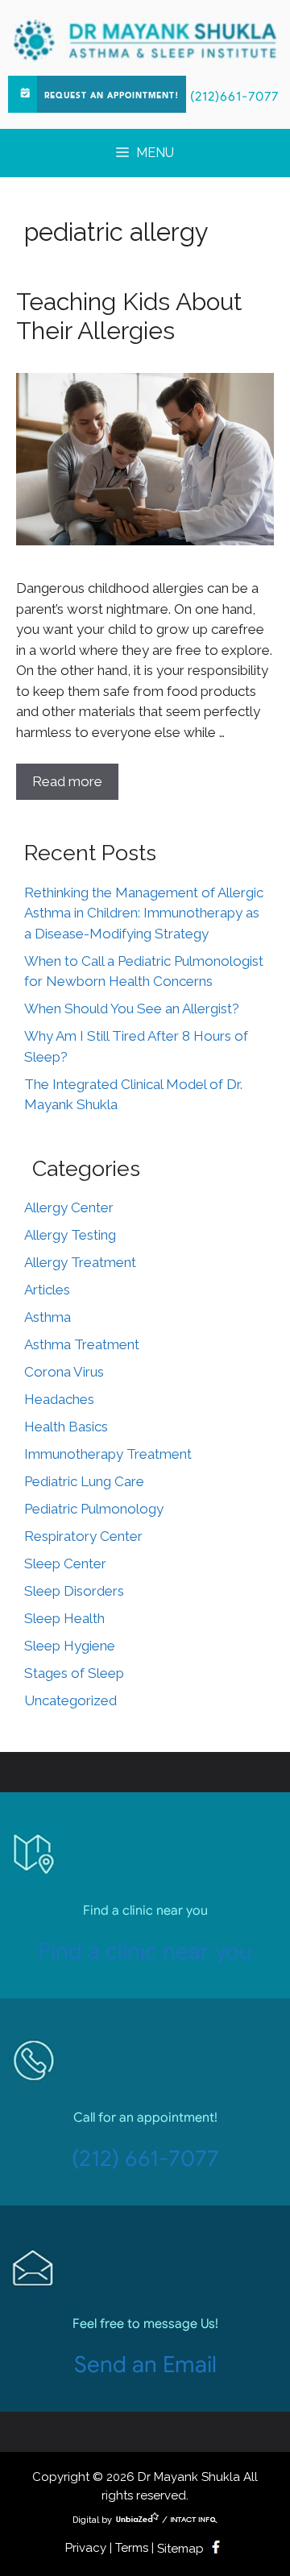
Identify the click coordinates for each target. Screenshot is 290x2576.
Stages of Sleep (74, 1673)
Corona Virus (64, 1372)
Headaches (59, 1399)
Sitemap (180, 2549)
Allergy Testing (70, 1235)
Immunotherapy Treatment (108, 1454)
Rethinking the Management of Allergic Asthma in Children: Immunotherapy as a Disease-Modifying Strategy (144, 913)
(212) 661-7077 (145, 2158)
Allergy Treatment (80, 1262)
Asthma (48, 1317)
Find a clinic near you (145, 1951)
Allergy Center (69, 1207)
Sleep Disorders (74, 1591)
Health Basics (66, 1427)
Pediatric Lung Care (84, 1481)
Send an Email (145, 2365)
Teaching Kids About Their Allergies (129, 316)
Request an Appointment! (112, 96)
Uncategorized (70, 1700)
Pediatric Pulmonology (94, 1509)
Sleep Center (65, 1563)
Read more (67, 781)
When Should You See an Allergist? (132, 1008)
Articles (47, 1290)
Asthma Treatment (82, 1344)
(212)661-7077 (234, 97)
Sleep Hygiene (70, 1646)
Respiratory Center (83, 1536)
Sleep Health (64, 1618)
